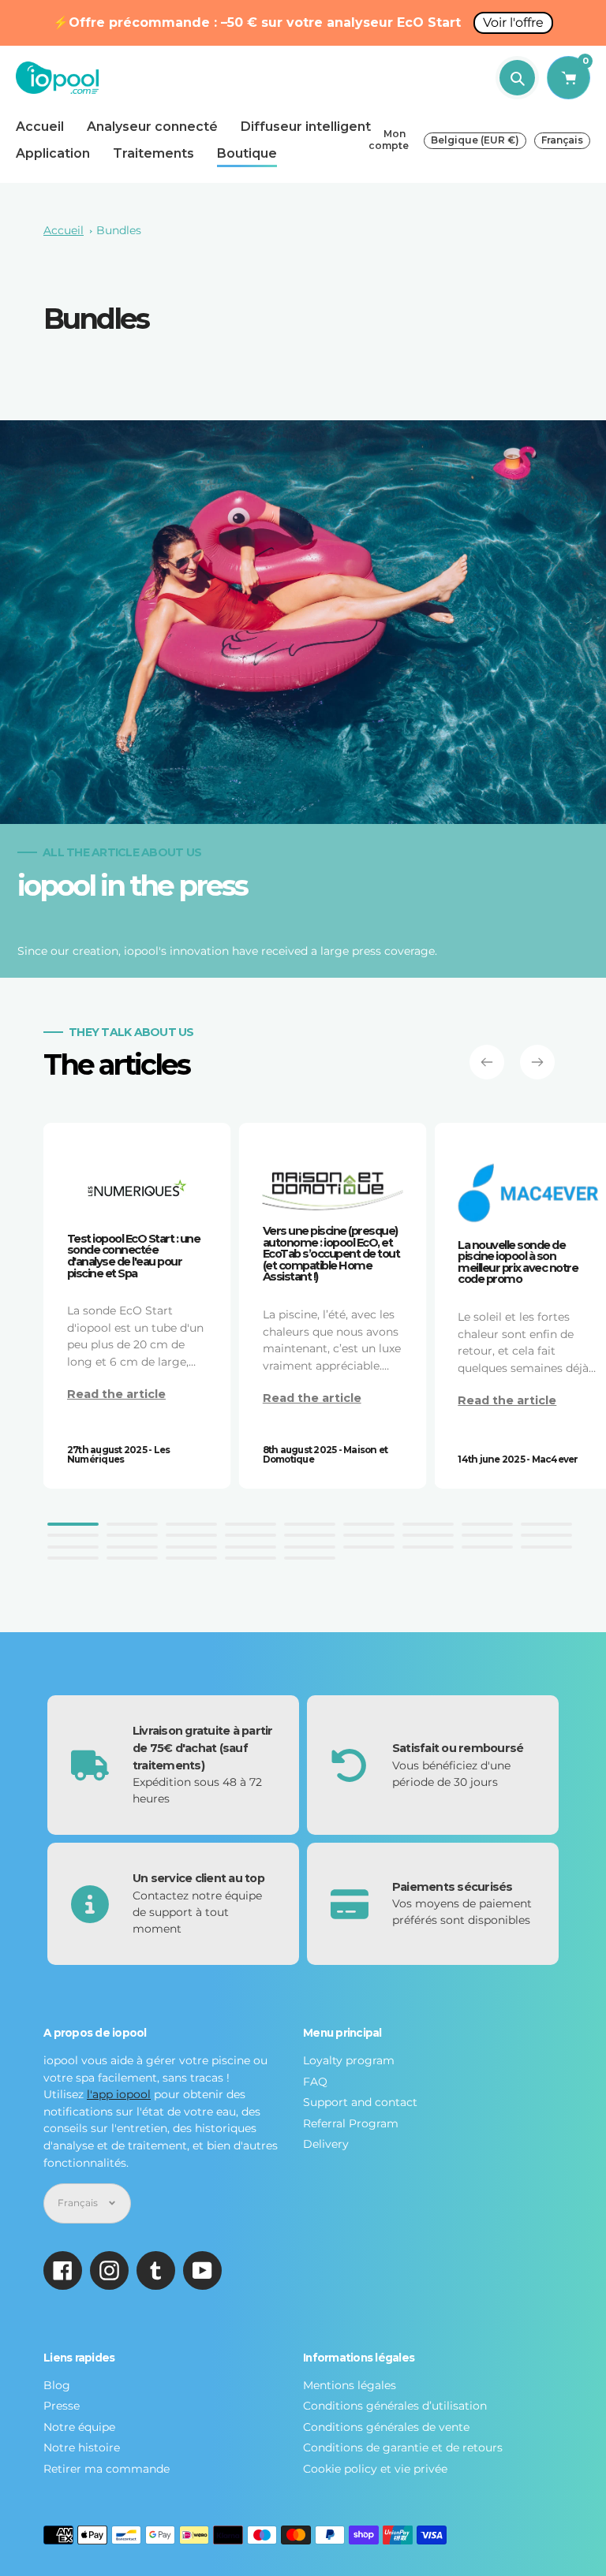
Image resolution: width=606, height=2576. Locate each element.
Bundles (119, 230)
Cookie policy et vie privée (375, 2469)
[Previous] (487, 1062)
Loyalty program (349, 2060)
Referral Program (351, 2123)
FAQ (315, 2082)
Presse (62, 2406)
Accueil (64, 230)
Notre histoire (82, 2447)
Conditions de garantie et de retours (403, 2447)
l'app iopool (119, 2094)
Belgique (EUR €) (475, 140)
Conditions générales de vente (386, 2427)
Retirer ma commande (107, 2469)
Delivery (326, 2144)
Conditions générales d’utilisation (395, 2406)
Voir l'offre (513, 22)
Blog (57, 2385)
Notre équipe (79, 2427)
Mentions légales (350, 2385)
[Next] (537, 1062)
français (562, 140)
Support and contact (360, 2102)
